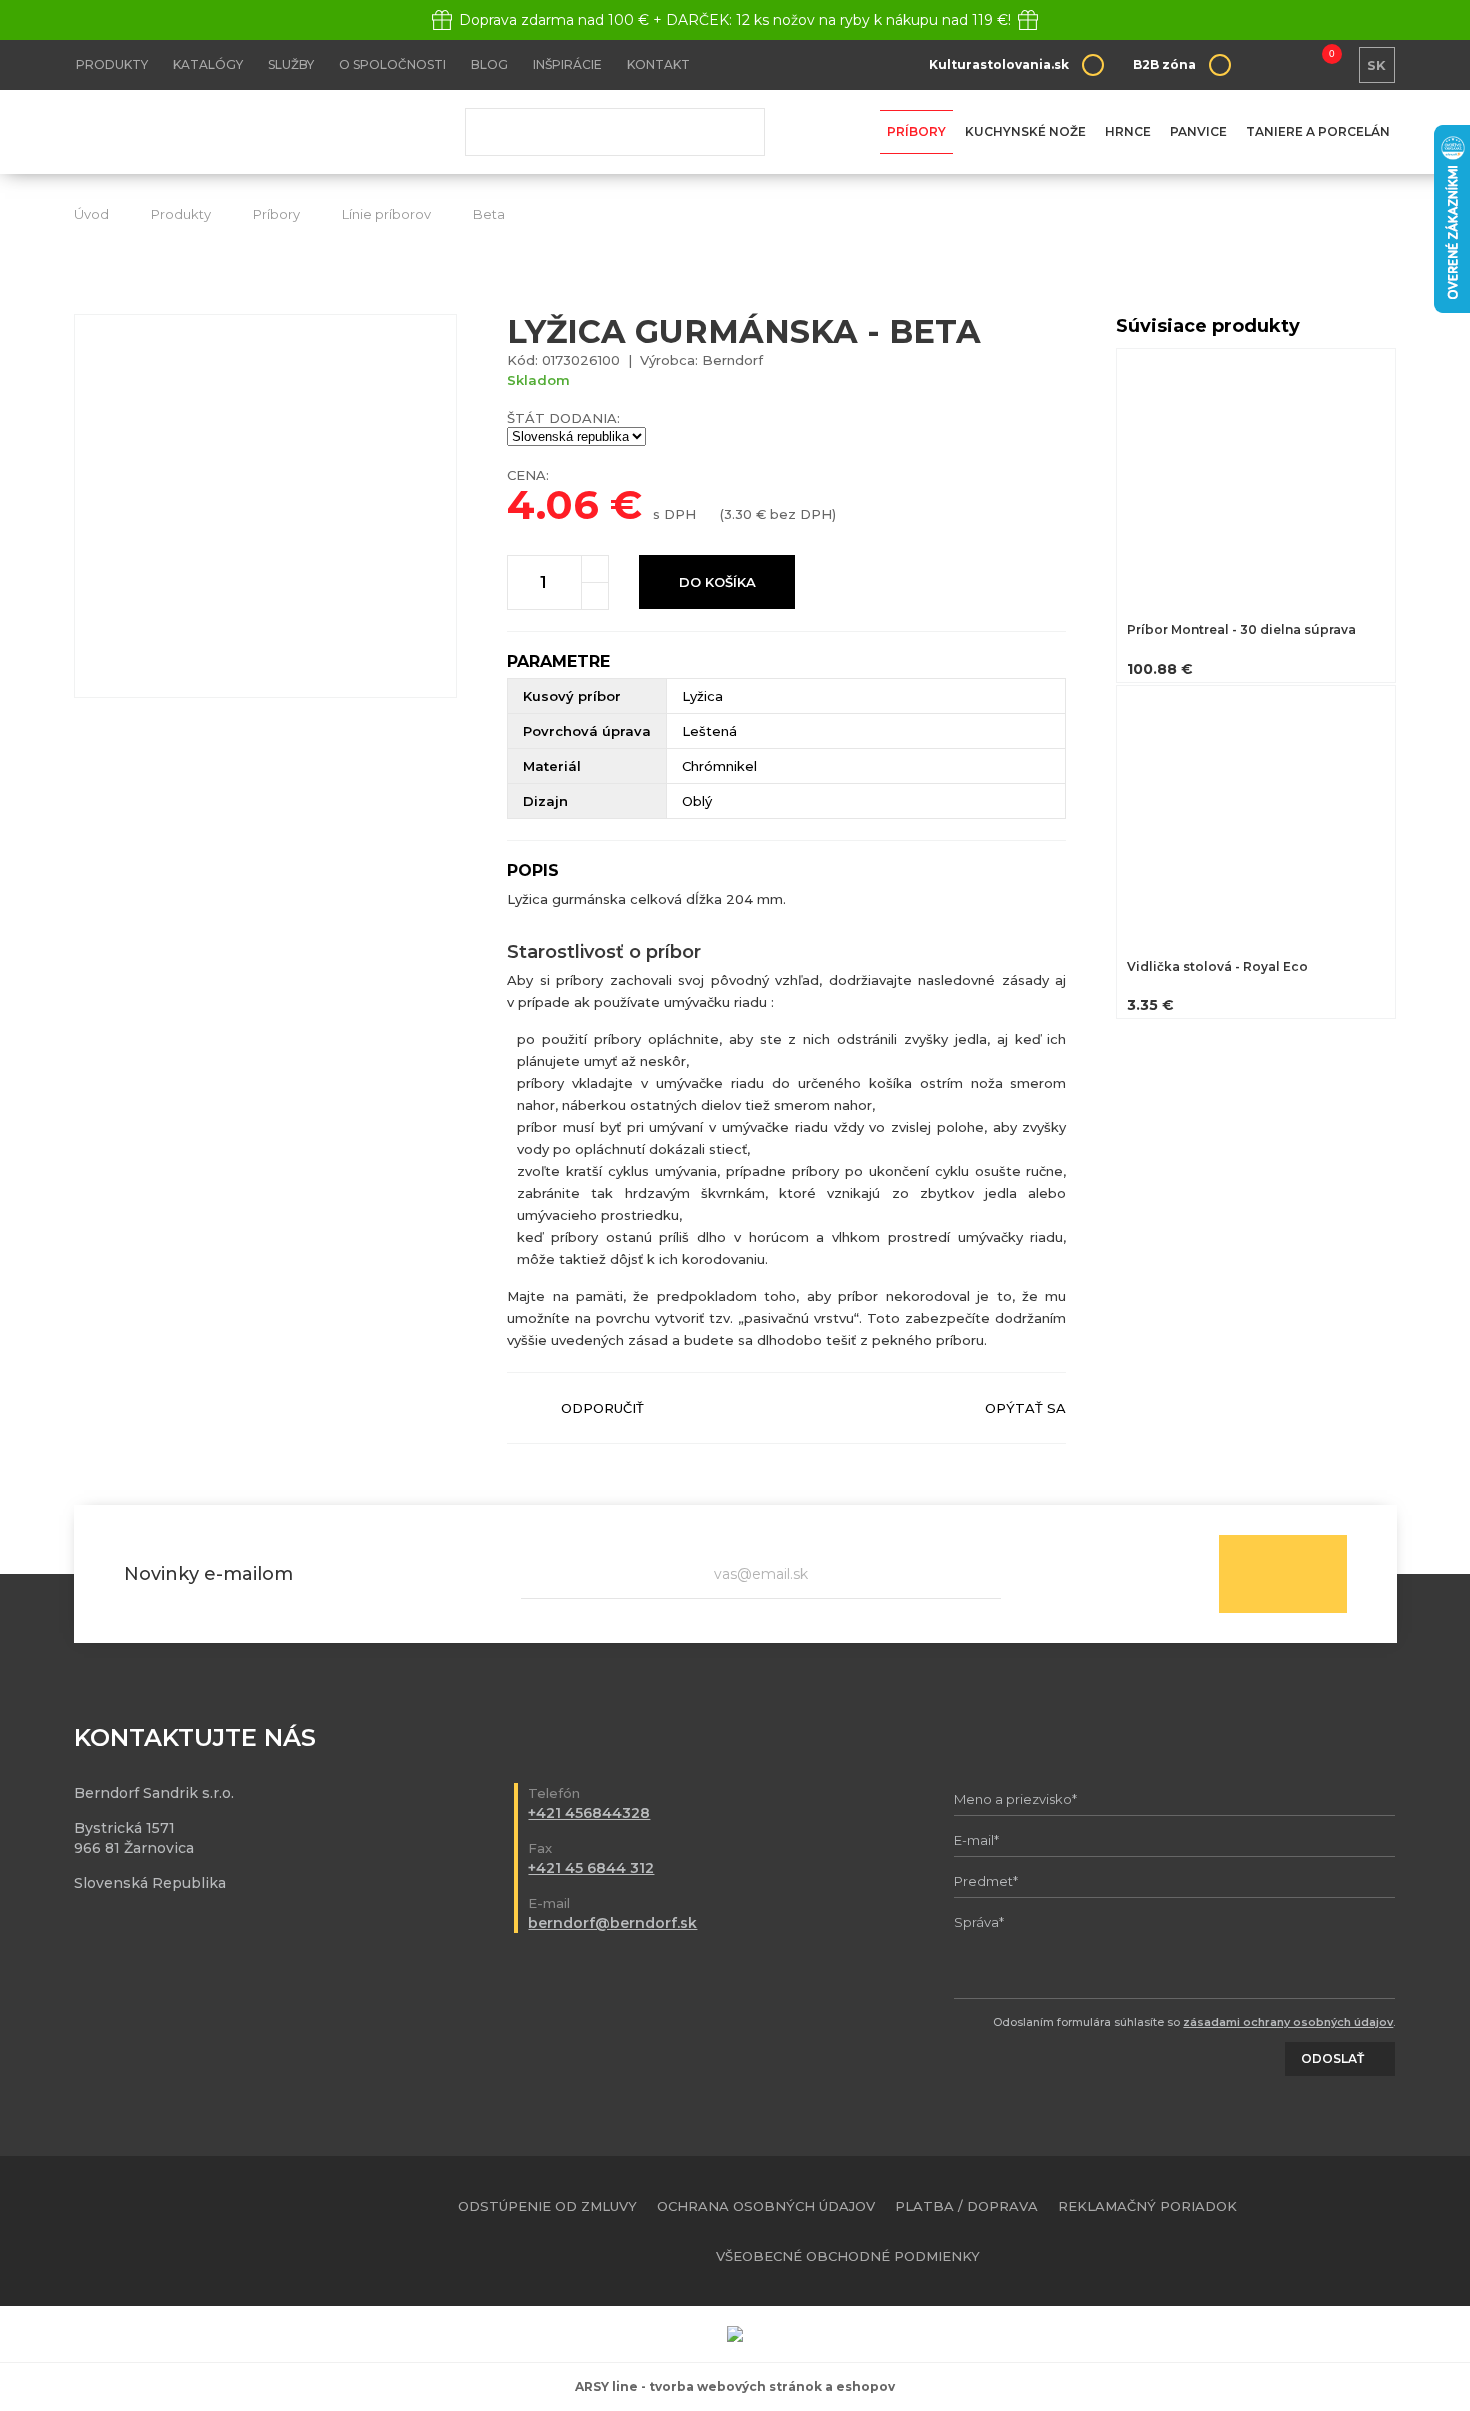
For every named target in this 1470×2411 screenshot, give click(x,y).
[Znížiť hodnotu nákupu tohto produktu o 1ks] (595, 596)
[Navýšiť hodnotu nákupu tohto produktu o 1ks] (595, 569)
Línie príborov (386, 214)
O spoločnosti (392, 64)
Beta (489, 214)
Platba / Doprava (966, 2206)
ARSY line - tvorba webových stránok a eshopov (735, 2386)
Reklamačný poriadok (1147, 2206)
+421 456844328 (589, 1813)
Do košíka (717, 582)
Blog (489, 64)
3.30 (738, 514)
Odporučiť (602, 1408)
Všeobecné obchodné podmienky (848, 2256)
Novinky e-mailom (208, 1574)
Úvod (91, 214)
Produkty (112, 64)
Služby (291, 64)
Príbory (916, 131)
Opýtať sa (1025, 1408)
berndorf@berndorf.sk (612, 1923)
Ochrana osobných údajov (766, 2206)
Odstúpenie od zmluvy (547, 2206)
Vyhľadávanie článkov (615, 132)
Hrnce (1128, 131)
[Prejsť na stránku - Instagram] (1382, 2231)
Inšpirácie (567, 64)
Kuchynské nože (1025, 131)
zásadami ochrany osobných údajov (1288, 2022)
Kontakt (658, 64)
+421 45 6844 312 (591, 1868)
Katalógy (208, 64)
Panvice (1198, 131)
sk (1376, 65)
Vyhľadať (735, 132)
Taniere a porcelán (1318, 131)
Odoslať (1283, 1574)
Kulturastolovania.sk (999, 64)
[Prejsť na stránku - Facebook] (1347, 2231)
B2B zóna (1164, 64)
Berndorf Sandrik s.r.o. (219, 132)
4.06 (553, 504)
